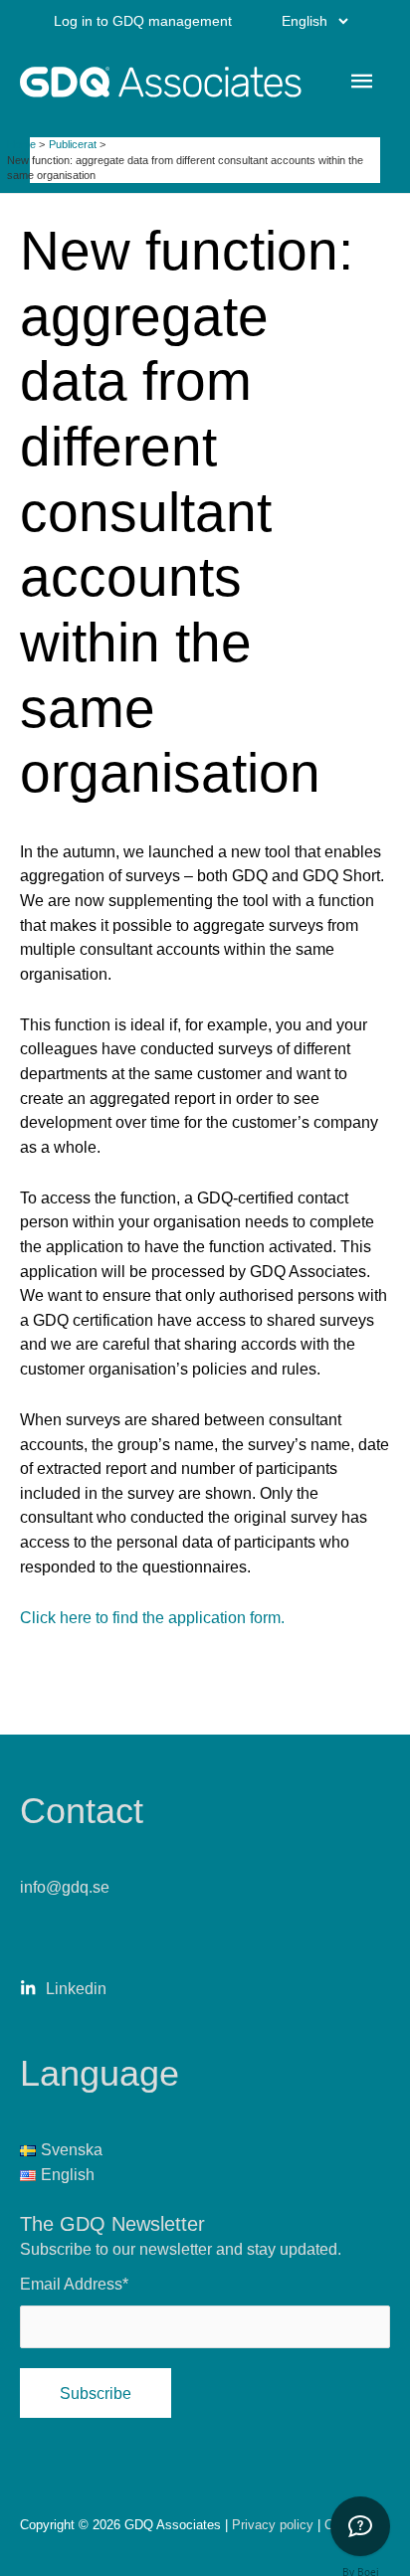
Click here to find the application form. (152, 1617)
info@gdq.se (65, 1887)
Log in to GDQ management (143, 21)
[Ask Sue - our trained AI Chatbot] (360, 2526)
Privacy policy (275, 2525)
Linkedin (76, 1988)
